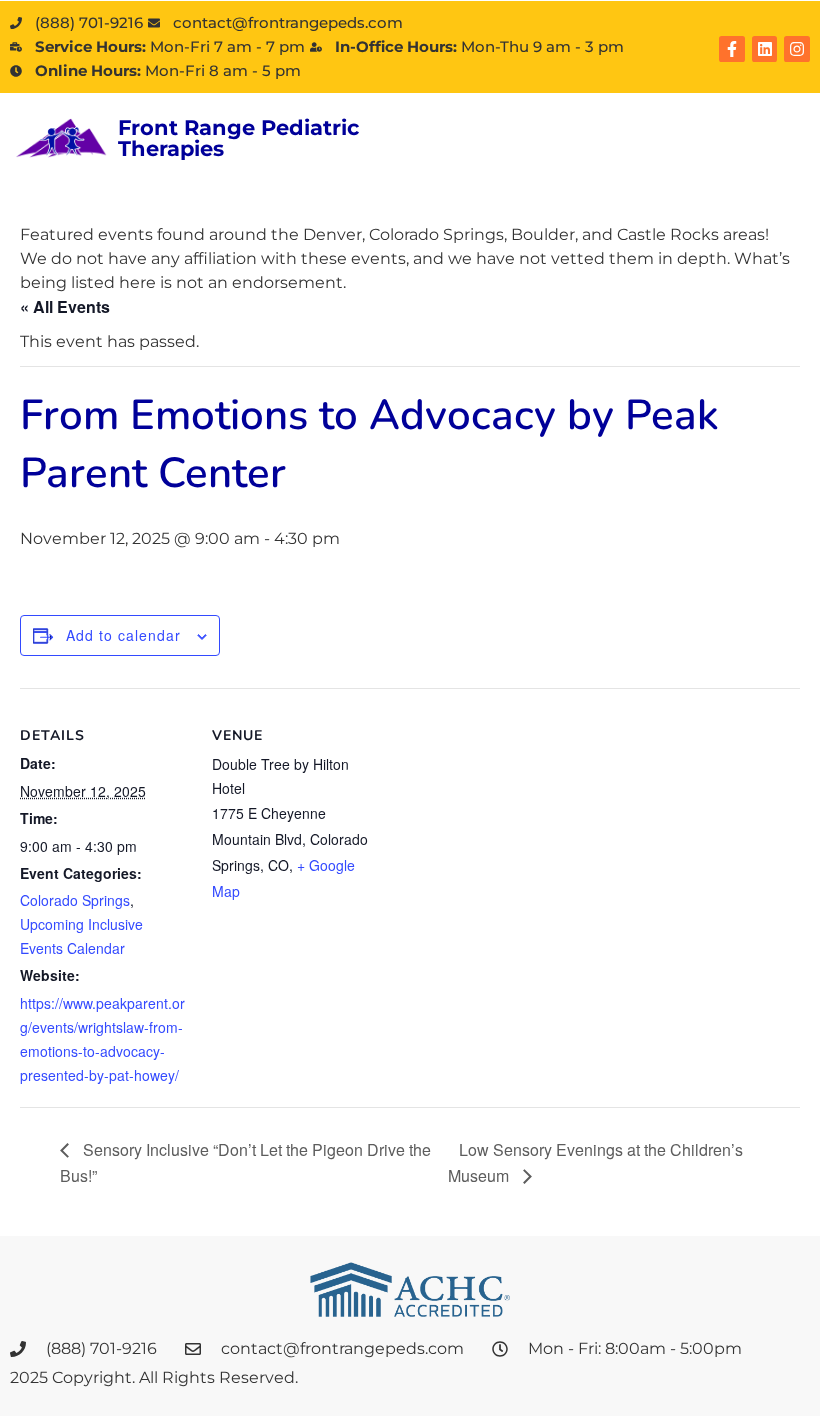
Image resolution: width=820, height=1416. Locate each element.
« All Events (65, 306)
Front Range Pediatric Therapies (238, 138)
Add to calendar (123, 635)
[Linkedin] (765, 49)
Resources (655, 123)
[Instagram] (797, 49)
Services (527, 123)
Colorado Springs (75, 900)
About (419, 123)
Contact (540, 151)
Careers (426, 151)
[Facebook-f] (732, 49)
